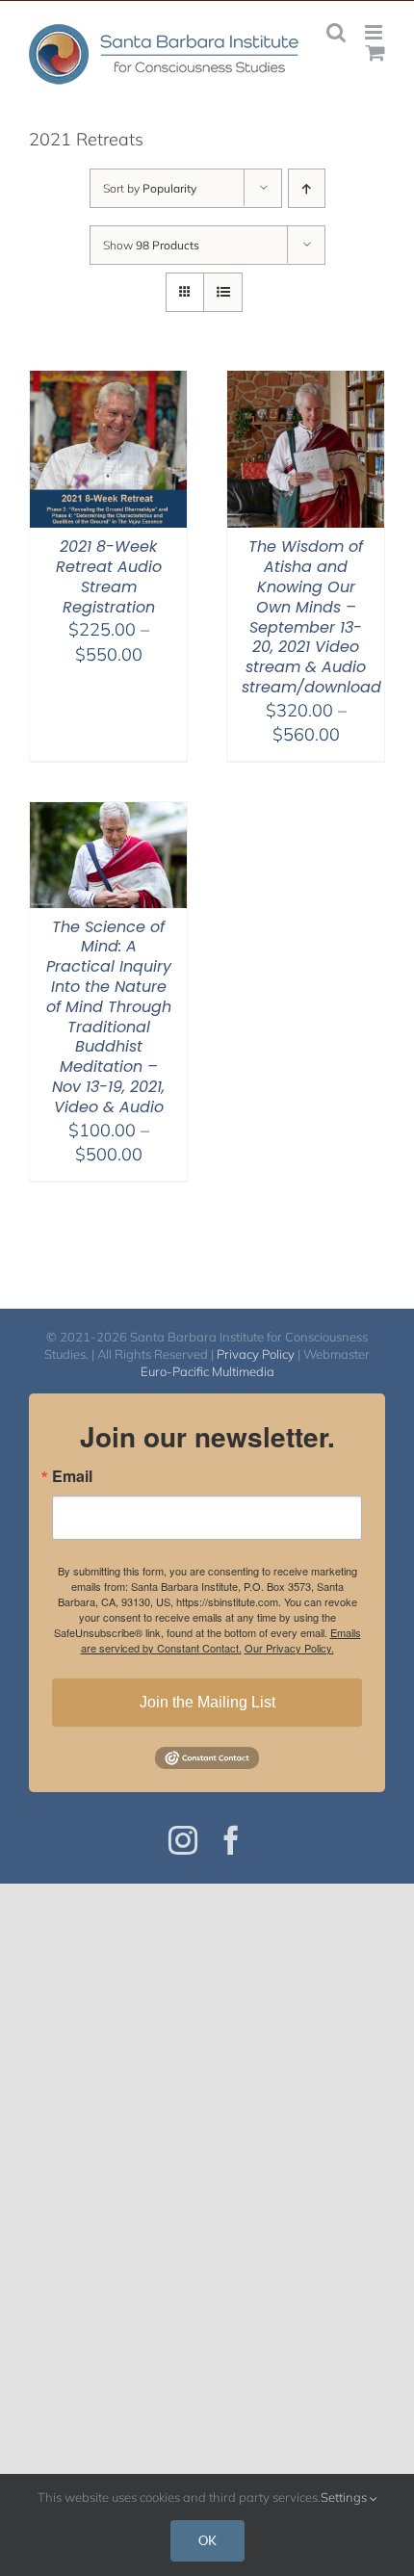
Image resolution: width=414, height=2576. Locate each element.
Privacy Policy (256, 1354)
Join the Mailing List (207, 1702)
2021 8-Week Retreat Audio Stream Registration (109, 576)
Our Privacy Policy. (289, 1648)
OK (207, 2540)
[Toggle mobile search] (336, 32)
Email (72, 1476)
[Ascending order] (307, 188)
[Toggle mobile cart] (375, 52)
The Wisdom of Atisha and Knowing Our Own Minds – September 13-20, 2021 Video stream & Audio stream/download (311, 617)
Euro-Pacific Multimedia (207, 1371)
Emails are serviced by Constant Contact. (221, 1640)
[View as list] (223, 292)
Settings (345, 2497)
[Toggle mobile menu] (375, 32)
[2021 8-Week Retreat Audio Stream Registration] (108, 383)
